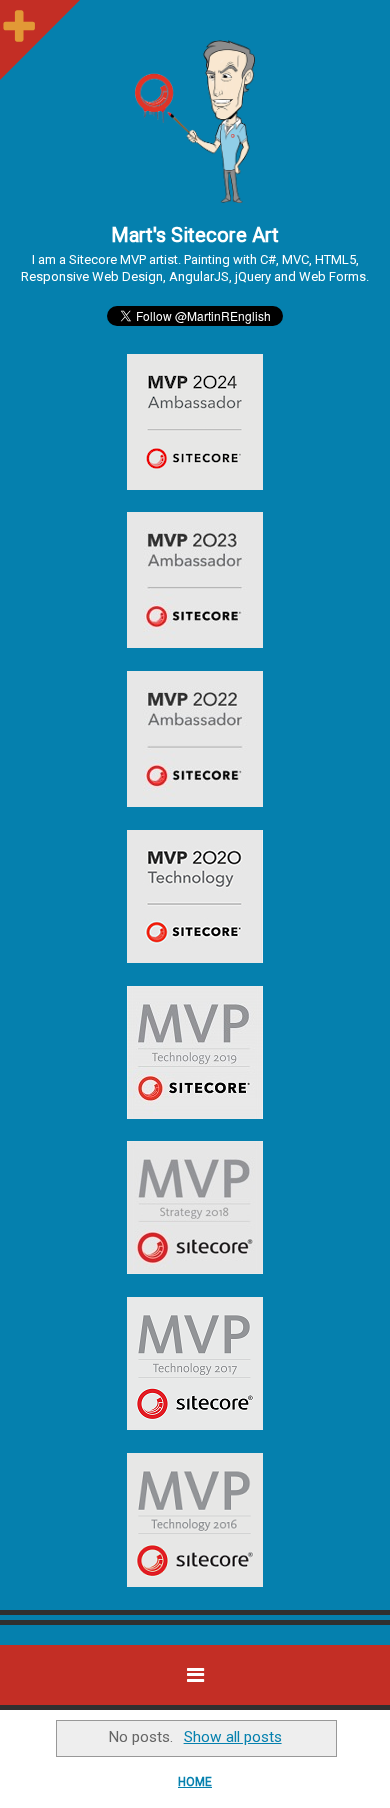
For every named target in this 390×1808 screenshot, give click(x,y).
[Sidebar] (20, 20)
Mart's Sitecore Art (195, 235)
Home (195, 1782)
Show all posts (232, 1737)
